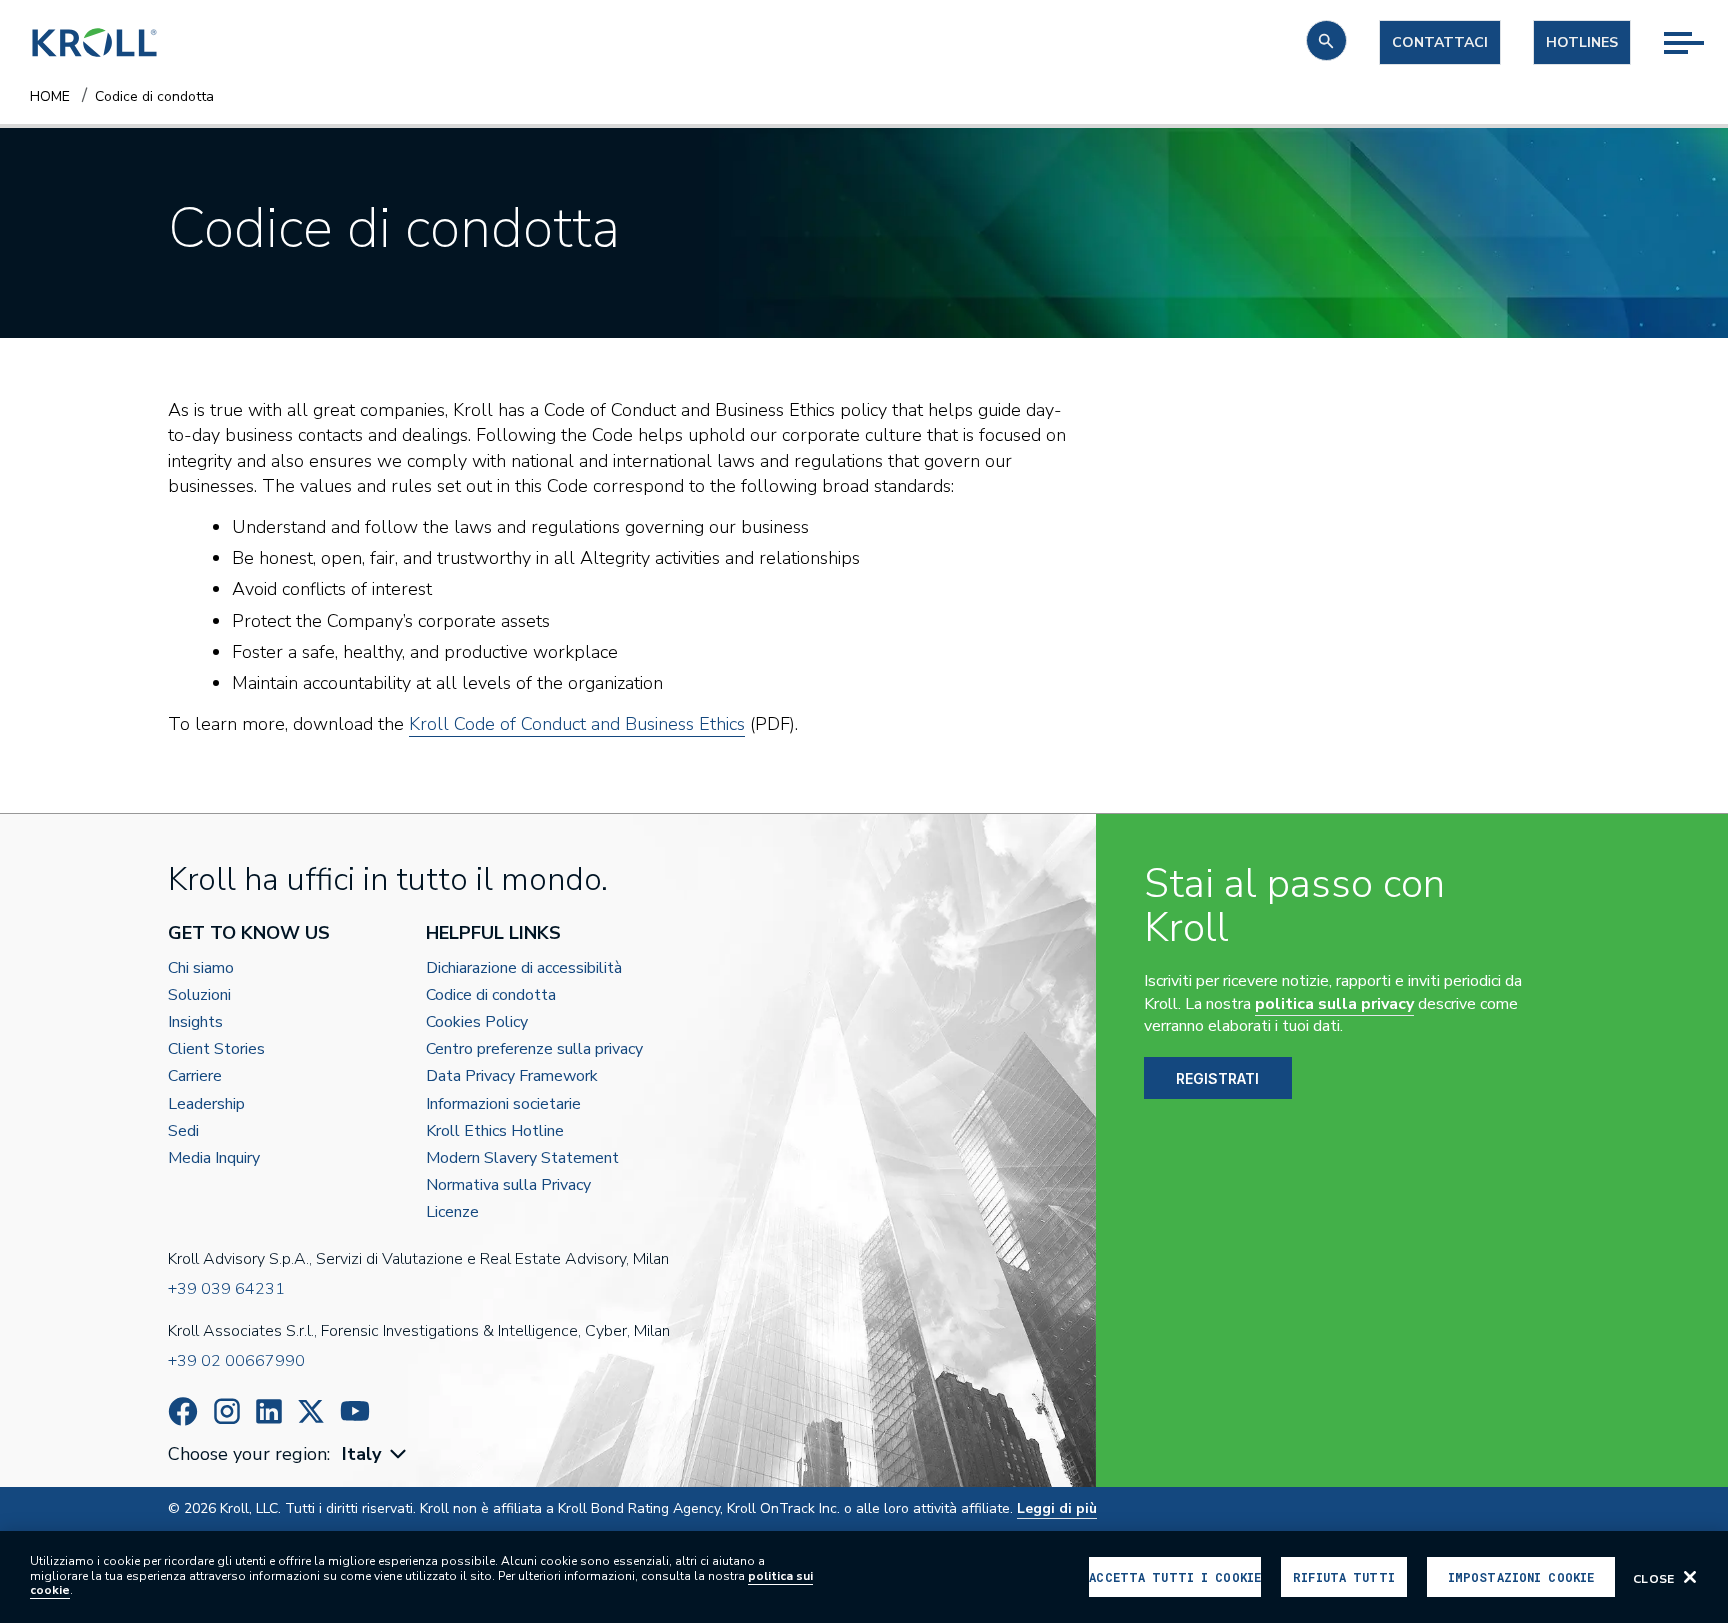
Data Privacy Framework (512, 1076)
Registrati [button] (1217, 1078)
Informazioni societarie (503, 1104)
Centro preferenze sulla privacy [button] (534, 1049)
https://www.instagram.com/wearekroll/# (227, 1411)
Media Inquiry (214, 1158)
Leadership (206, 1104)
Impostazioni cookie (1521, 1577)
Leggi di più (1057, 1508)
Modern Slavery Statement (522, 1158)
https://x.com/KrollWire (311, 1411)
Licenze (452, 1212)
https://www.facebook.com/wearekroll (183, 1411)
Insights (195, 1022)
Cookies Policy (477, 1022)
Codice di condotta (491, 995)
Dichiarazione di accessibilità (524, 968)
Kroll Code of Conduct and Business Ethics (577, 724)
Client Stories (216, 1049)
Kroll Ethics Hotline (495, 1131)
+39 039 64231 (226, 1289)
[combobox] (376, 1454)
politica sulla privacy (1334, 1004)
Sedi (183, 1131)
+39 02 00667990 (236, 1361)
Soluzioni (199, 995)
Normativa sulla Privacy (508, 1185)
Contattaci (1440, 42)
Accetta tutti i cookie (1175, 1577)
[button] (1326, 40)
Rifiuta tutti (1344, 1577)
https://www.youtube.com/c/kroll (355, 1411)
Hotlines (1582, 42)
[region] (864, 1577)
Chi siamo (201, 968)
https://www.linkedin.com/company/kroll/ (269, 1411)
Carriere (195, 1076)
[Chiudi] (1690, 1577)
